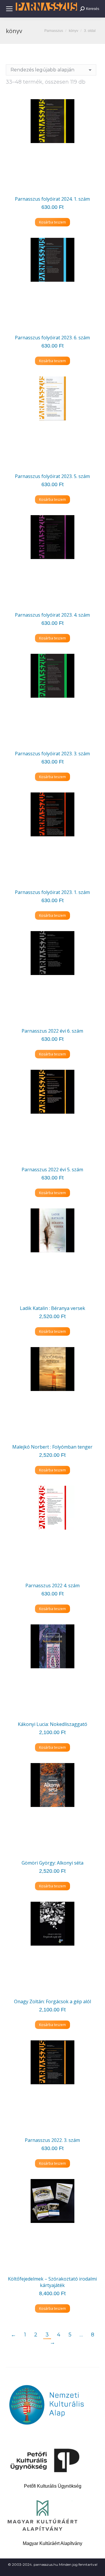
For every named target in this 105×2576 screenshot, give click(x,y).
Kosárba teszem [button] (52, 222)
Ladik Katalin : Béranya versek (52, 1308)
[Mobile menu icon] (9, 9)
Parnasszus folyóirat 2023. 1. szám (52, 892)
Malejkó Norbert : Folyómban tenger (52, 1447)
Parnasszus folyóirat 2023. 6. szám (52, 338)
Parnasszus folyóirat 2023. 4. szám (52, 615)
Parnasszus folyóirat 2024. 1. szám (52, 199)
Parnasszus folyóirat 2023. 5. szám (52, 476)
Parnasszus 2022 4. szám (52, 1586)
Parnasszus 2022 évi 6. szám (52, 1031)
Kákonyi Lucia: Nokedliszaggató (52, 1724)
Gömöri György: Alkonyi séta (52, 1863)
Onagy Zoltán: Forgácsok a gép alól (52, 2001)
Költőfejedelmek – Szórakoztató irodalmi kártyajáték (52, 2282)
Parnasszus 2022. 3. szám (52, 2140)
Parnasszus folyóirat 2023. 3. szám (52, 754)
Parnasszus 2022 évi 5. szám (52, 1170)
